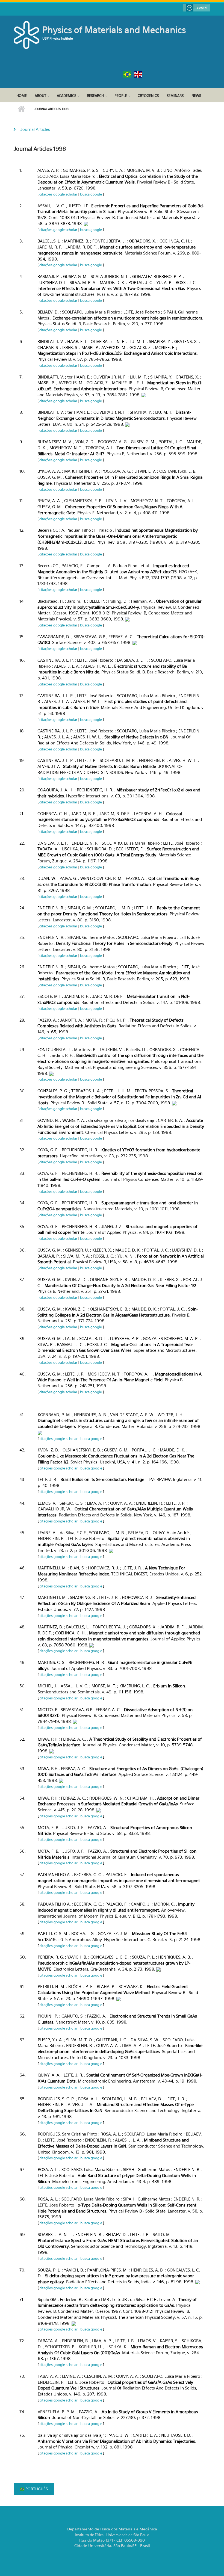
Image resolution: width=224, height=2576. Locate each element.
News (196, 96)
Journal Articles (35, 129)
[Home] (27, 34)
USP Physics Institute (58, 38)
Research (95, 96)
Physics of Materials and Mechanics (114, 30)
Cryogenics (148, 96)
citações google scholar (58, 194)
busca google (91, 194)
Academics (67, 96)
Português (36, 2489)
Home (22, 96)
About (40, 96)
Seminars (175, 96)
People (121, 96)
